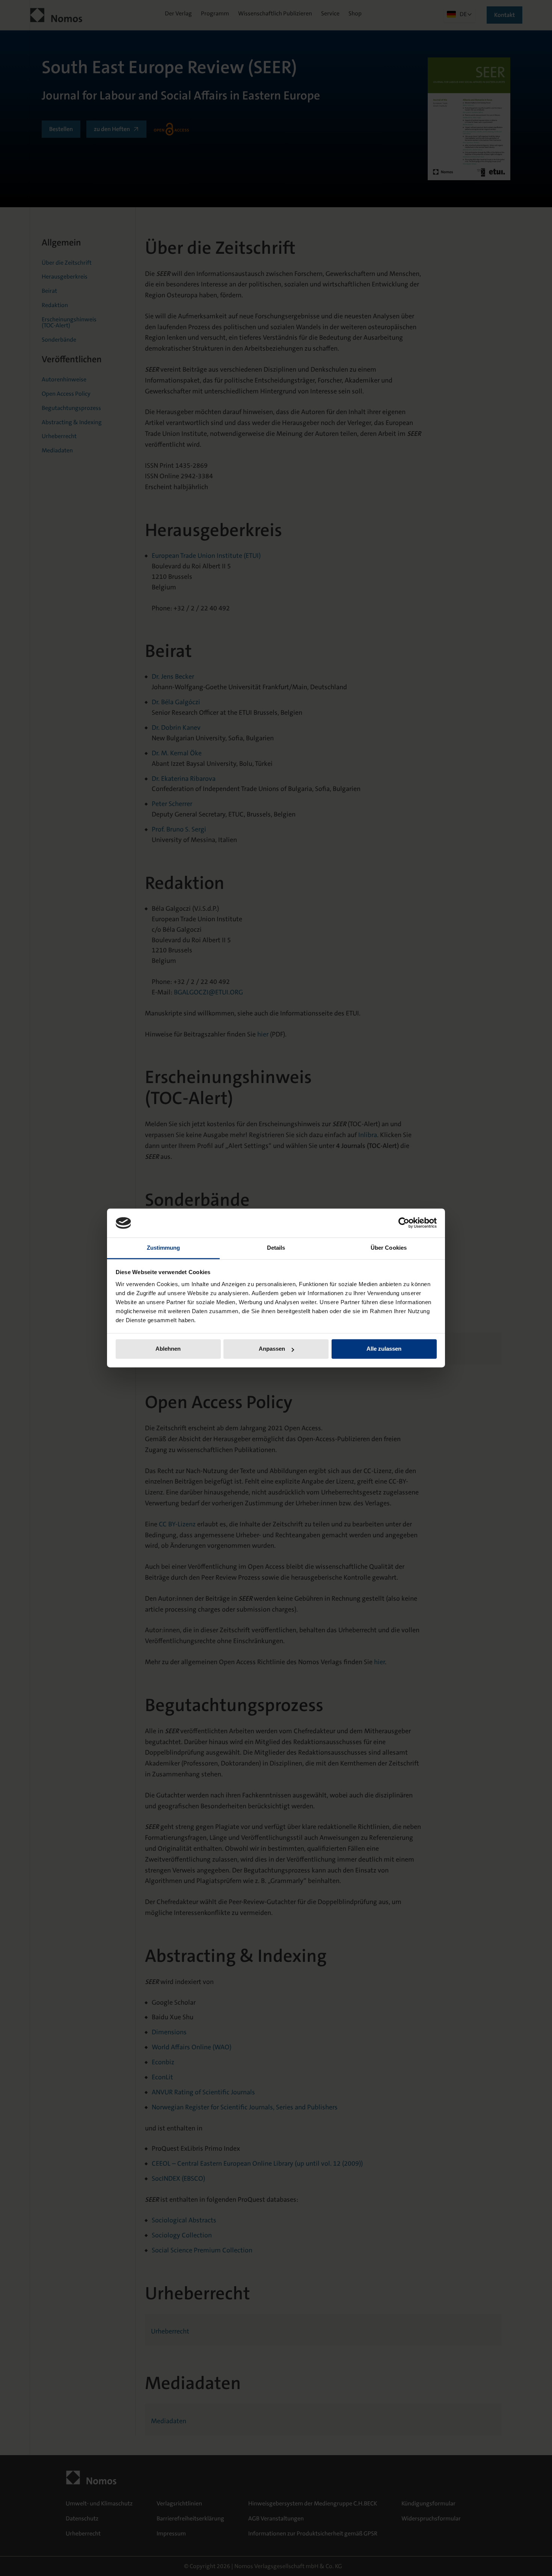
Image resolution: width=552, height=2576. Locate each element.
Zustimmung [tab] (164, 1248)
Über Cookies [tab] (389, 1248)
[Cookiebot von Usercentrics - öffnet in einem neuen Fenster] (404, 1223)
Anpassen (272, 1349)
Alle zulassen (384, 1349)
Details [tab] (276, 1248)
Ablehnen (168, 1349)
